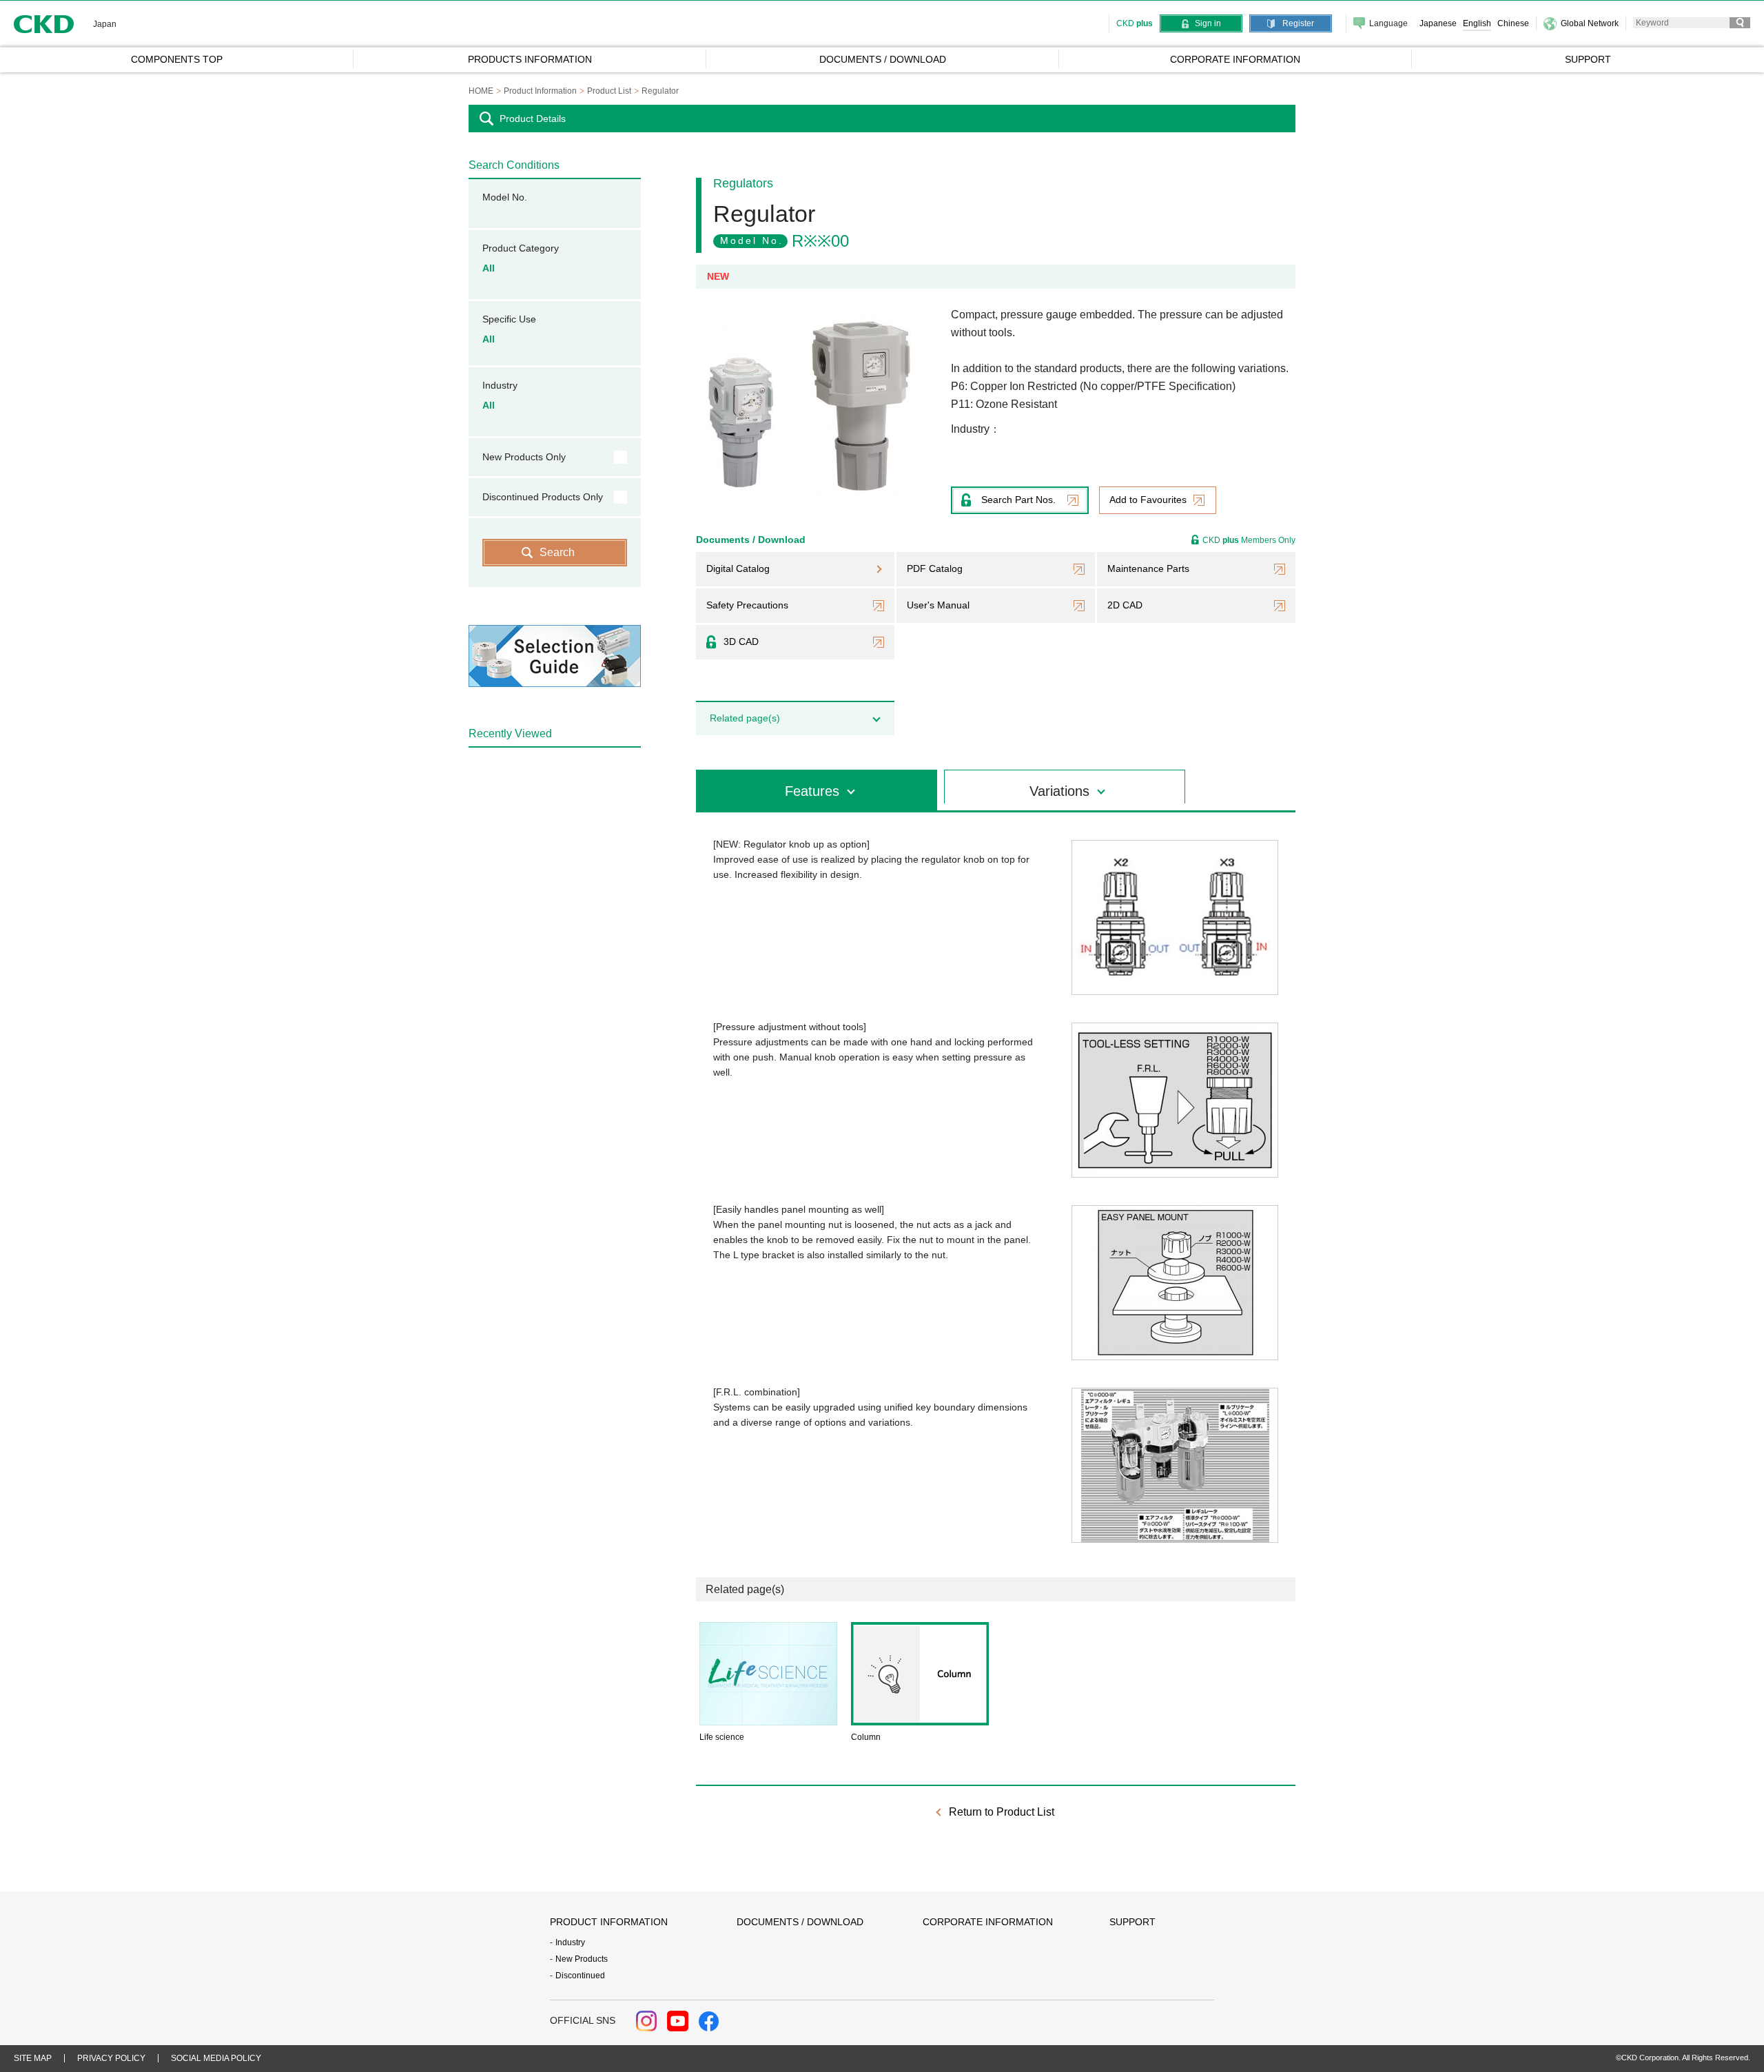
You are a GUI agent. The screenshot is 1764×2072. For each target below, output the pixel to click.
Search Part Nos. (1018, 500)
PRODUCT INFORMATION (609, 1922)
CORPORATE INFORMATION (988, 1922)
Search (557, 552)
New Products (582, 1959)
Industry (570, 1942)
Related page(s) (745, 718)
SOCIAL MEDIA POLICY (216, 2058)
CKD (44, 24)
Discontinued (580, 1976)
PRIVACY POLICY (111, 2058)
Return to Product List (1002, 1812)
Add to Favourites (1148, 500)
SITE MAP (33, 2058)
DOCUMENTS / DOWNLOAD (800, 1922)
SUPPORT (1132, 1922)
